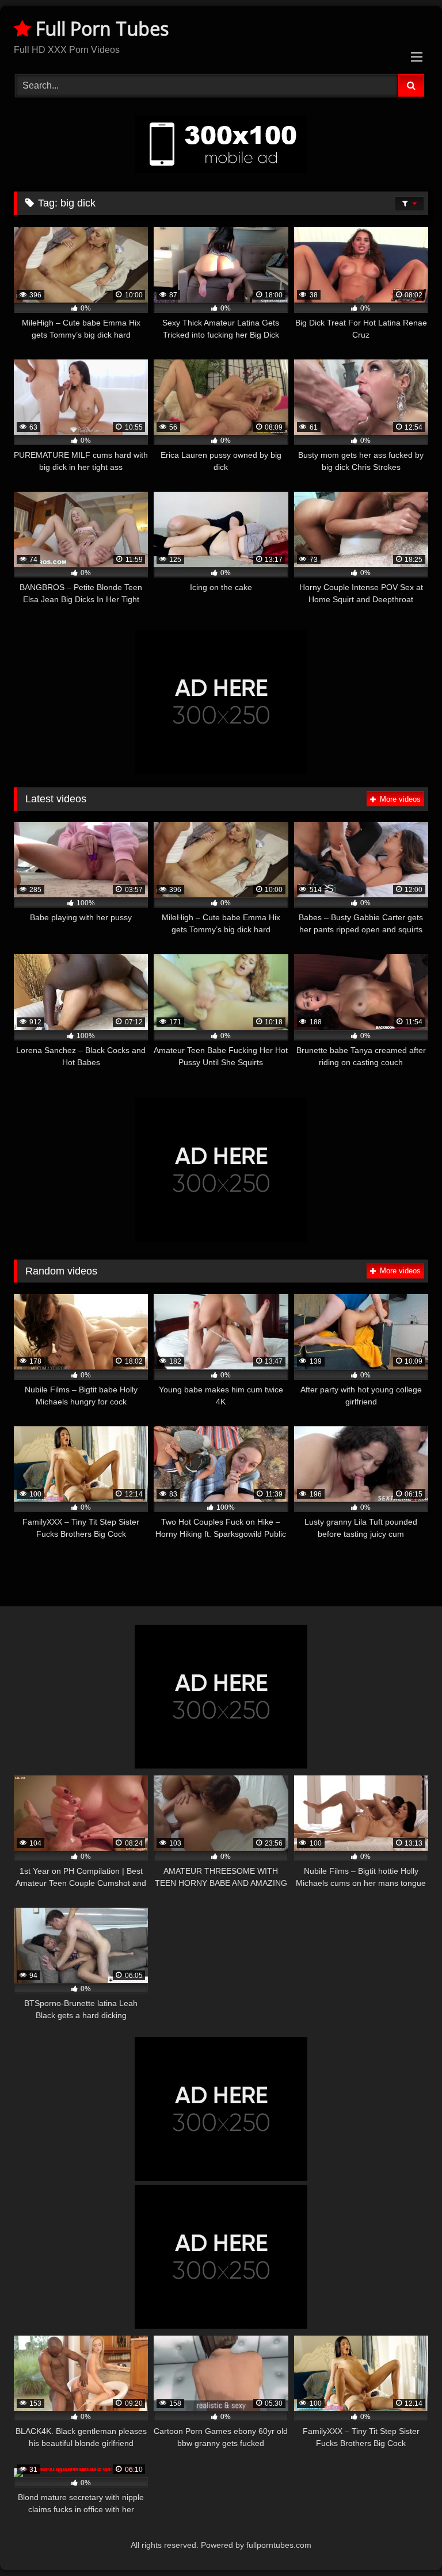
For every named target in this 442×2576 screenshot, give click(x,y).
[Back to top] (406, 2542)
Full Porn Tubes (100, 28)
